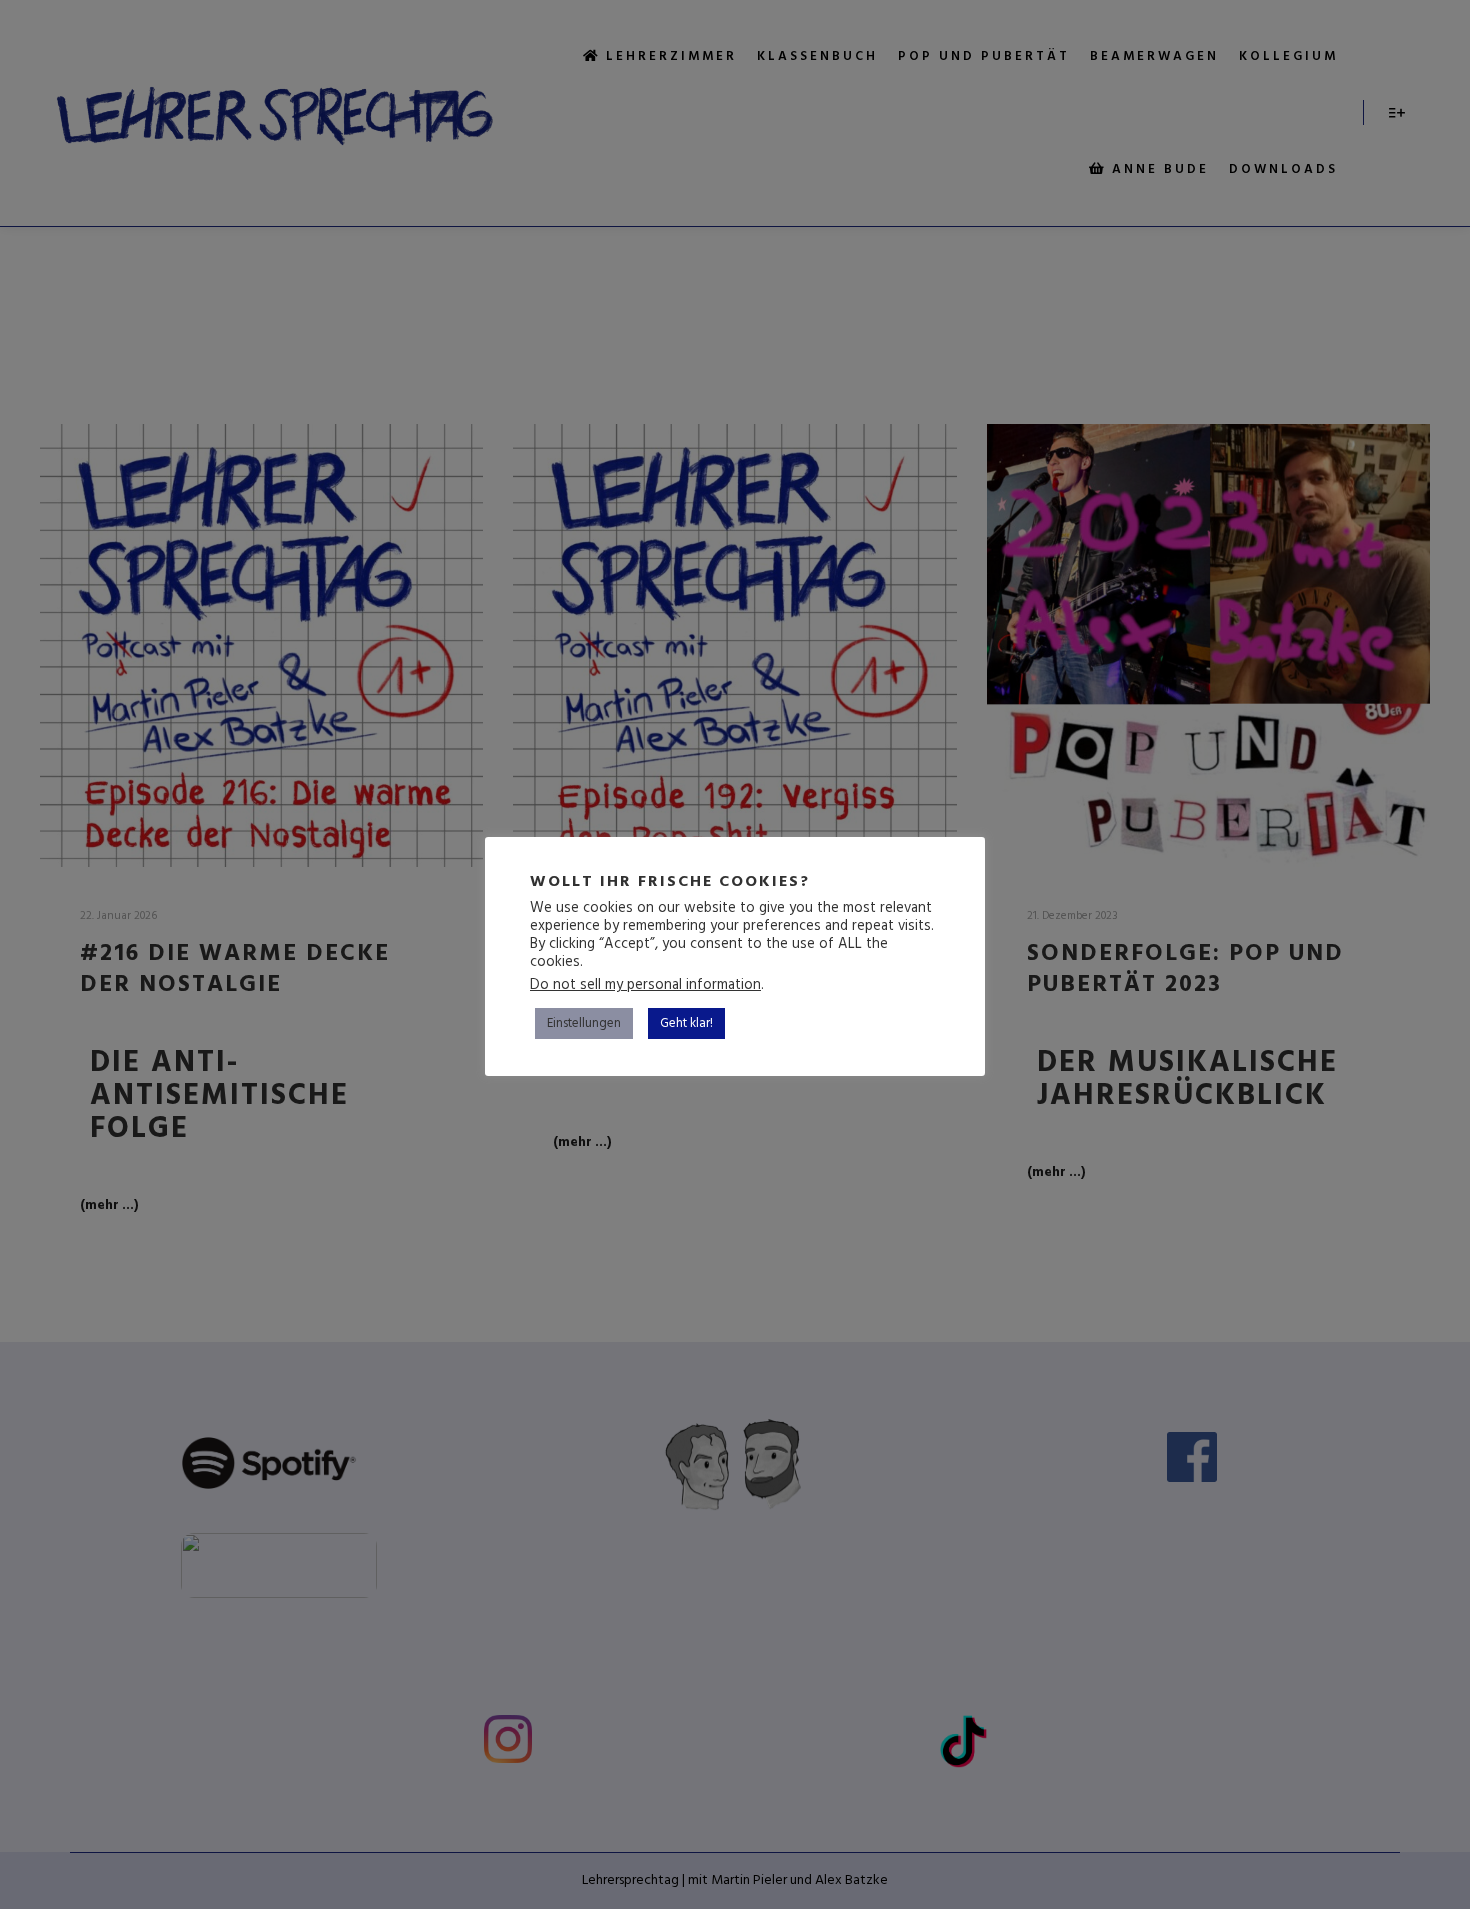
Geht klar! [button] (686, 1023)
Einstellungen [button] (584, 1023)
